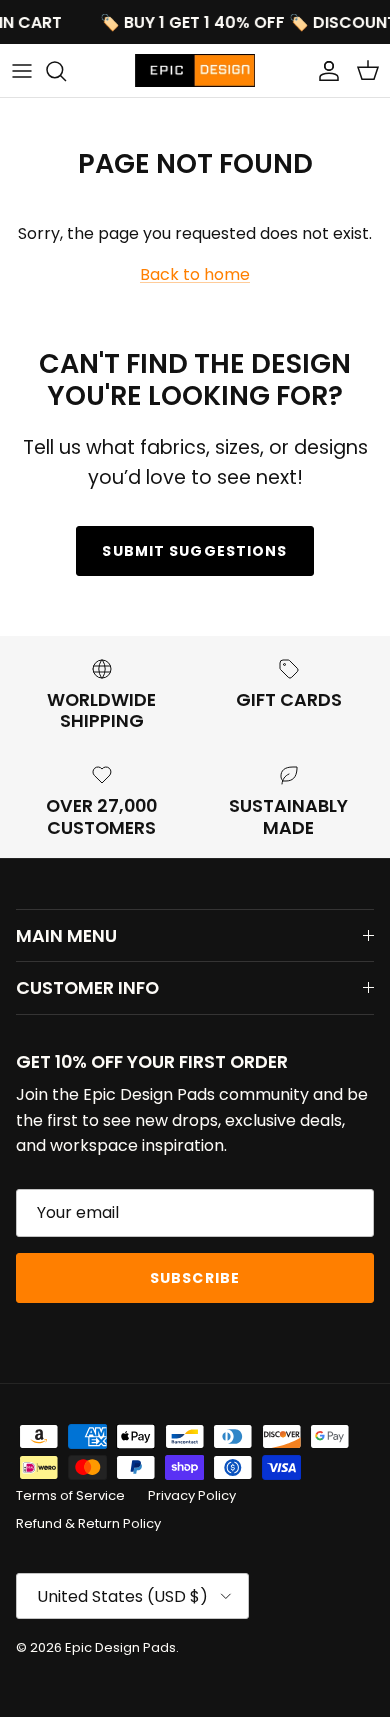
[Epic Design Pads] (195, 70)
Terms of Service (70, 1495)
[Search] (66, 71)
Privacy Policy (192, 1495)
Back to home (195, 274)
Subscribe (195, 1278)
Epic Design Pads (120, 1647)
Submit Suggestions (194, 551)
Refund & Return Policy (88, 1523)
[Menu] (22, 71)
